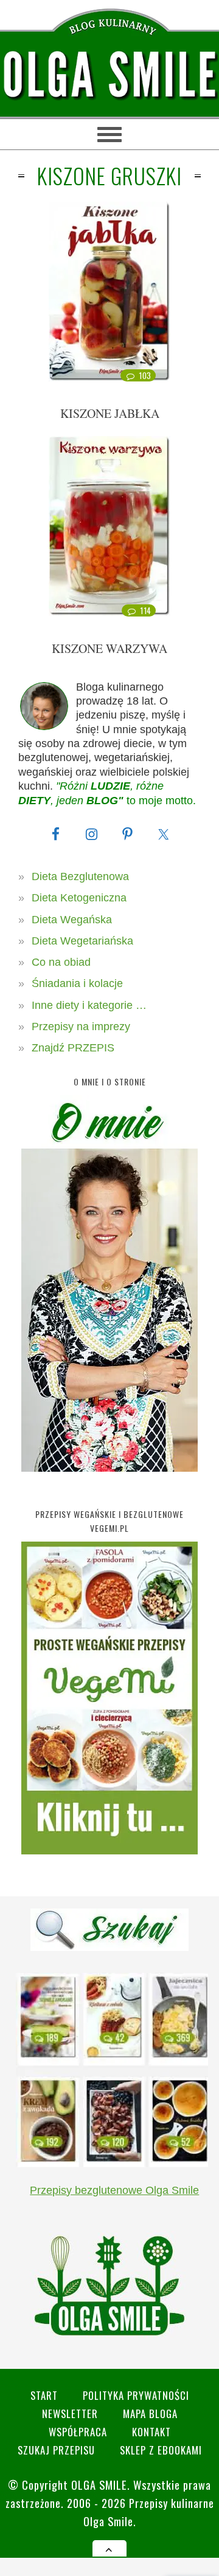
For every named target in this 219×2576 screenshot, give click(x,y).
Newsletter (70, 2414)
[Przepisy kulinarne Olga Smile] (109, 75)
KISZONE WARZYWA (109, 648)
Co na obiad (61, 962)
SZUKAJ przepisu (56, 2450)
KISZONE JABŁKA (110, 413)
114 (146, 610)
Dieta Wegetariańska (82, 941)
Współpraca (78, 2432)
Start (44, 2395)
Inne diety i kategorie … (89, 1005)
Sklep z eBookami (161, 2450)
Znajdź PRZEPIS (73, 1048)
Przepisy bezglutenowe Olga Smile (114, 2190)
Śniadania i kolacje (77, 983)
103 (145, 375)
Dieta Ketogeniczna (79, 898)
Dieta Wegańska (72, 920)
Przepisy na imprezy (81, 1027)
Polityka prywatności (136, 2395)
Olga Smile (99, 2485)
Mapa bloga (150, 2414)
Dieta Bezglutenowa (80, 876)
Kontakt (151, 2432)
